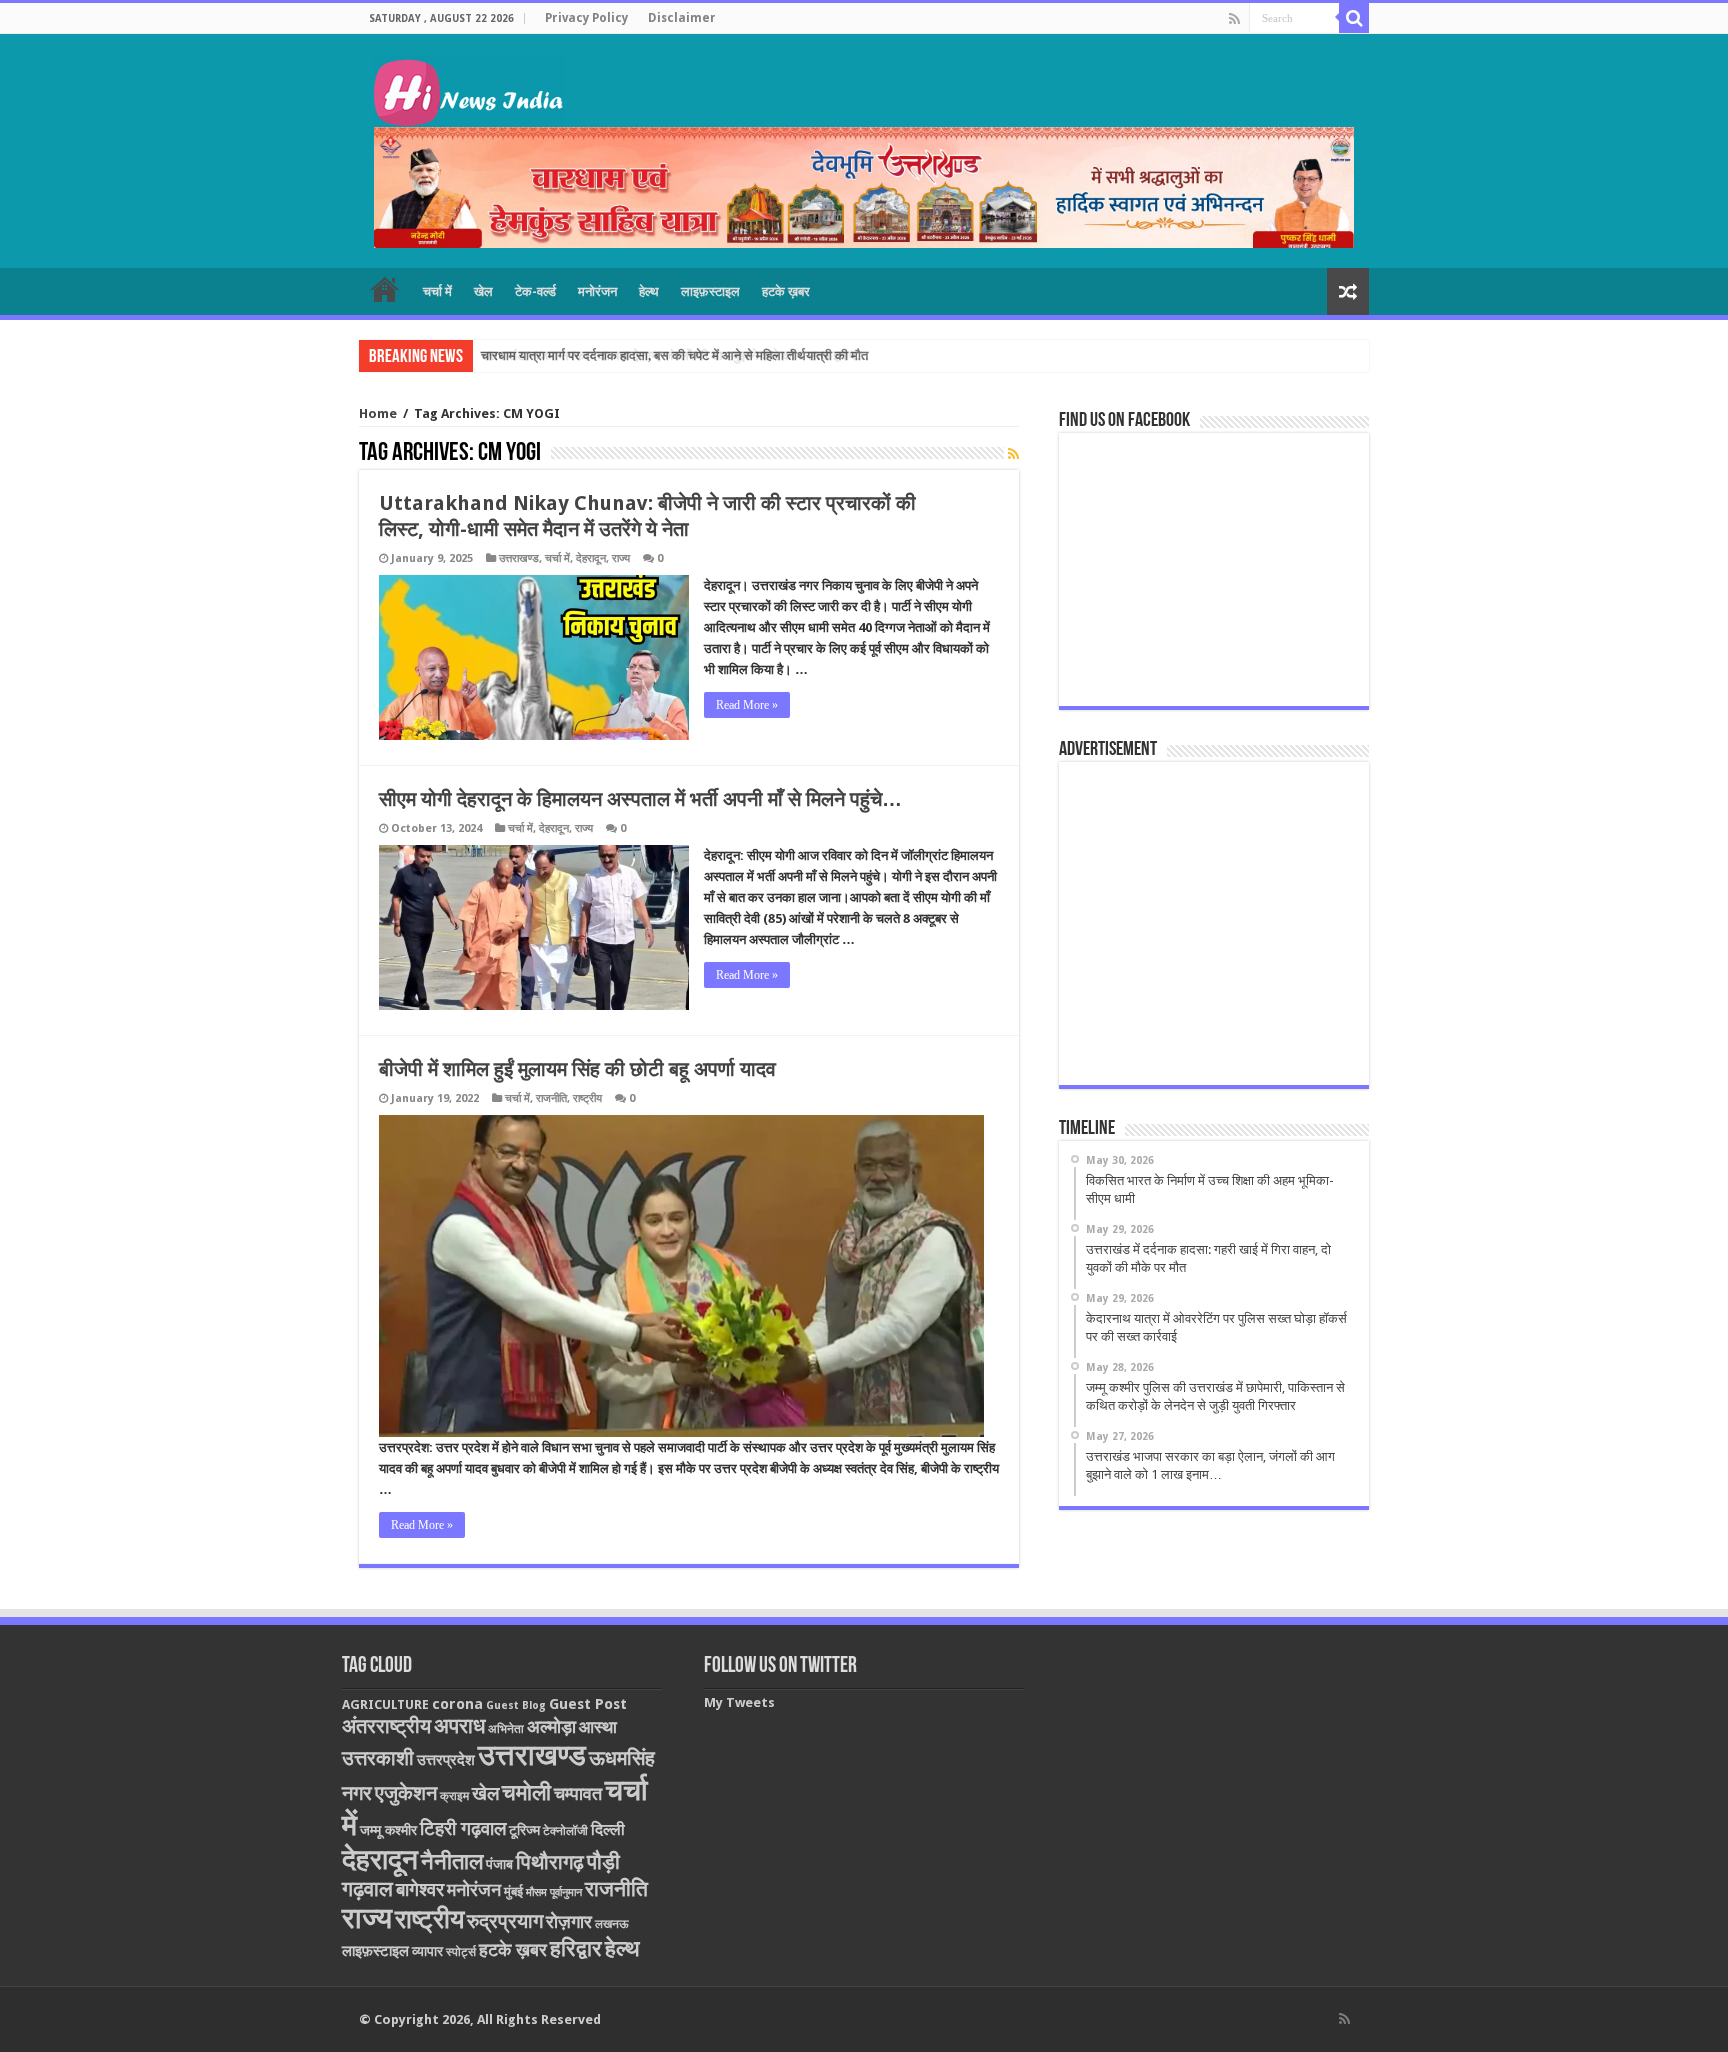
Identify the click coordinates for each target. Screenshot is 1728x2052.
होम (385, 289)
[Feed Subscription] (1013, 454)
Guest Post (588, 1704)
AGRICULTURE (385, 1704)
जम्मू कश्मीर (388, 1830)
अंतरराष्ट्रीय (386, 1726)
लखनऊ (612, 1924)
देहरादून (591, 558)
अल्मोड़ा (551, 1726)
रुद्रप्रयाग (505, 1921)
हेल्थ (649, 291)
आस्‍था (598, 1727)
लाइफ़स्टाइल (710, 291)
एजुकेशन (406, 1793)
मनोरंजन (597, 291)
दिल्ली (608, 1830)
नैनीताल (452, 1861)
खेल (483, 291)
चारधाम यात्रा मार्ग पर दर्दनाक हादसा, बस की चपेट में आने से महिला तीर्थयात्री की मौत (674, 355)
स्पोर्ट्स (461, 1952)
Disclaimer (682, 18)
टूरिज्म (524, 1830)
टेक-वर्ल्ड (535, 291)
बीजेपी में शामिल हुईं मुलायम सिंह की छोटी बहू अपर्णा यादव (577, 1069)
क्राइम (454, 1796)
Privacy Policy (586, 18)
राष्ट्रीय (587, 1098)
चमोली (526, 1792)
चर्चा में (437, 291)
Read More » (747, 705)
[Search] (1354, 18)
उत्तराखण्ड (519, 558)
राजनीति (551, 1098)
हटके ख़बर (786, 291)
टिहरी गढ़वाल (463, 1828)
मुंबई (513, 1891)
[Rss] (1234, 19)
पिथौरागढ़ (550, 1862)
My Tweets (739, 1702)
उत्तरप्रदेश (446, 1760)
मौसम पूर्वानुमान (554, 1892)
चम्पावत (578, 1793)
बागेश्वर (420, 1889)
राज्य (621, 558)
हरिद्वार (576, 1948)
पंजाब (499, 1864)
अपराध (459, 1725)
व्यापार (427, 1951)
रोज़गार (569, 1921)
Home (378, 413)
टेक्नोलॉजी (565, 1831)
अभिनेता (506, 1729)
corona (457, 1704)
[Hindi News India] (469, 87)
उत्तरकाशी (378, 1758)
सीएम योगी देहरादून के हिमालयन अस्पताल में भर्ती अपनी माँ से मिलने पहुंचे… (640, 799)
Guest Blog (516, 1705)
